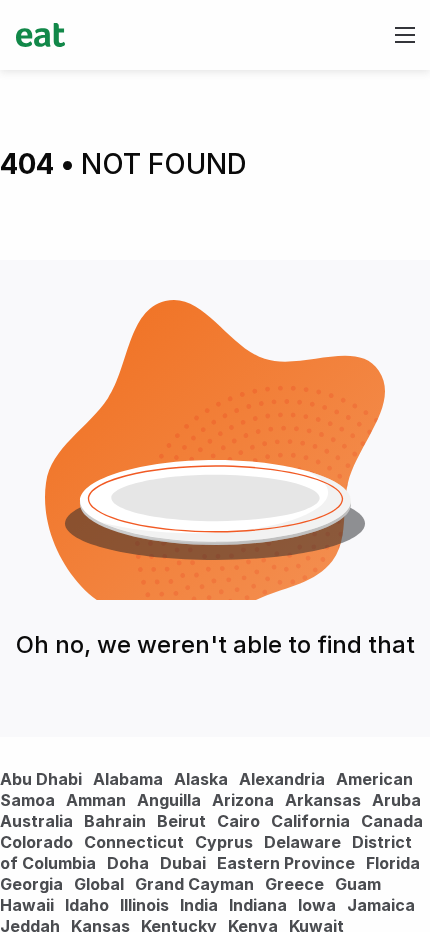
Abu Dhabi (41, 779)
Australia (38, 821)
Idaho (87, 905)
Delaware (302, 842)
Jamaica (381, 905)
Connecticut (134, 842)
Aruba (396, 800)
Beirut (181, 821)
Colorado (36, 842)
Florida (393, 863)
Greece (294, 884)
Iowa (317, 905)
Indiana (258, 905)
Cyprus (224, 842)
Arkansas (323, 800)
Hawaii (27, 905)
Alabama (128, 779)
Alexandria (282, 779)
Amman (96, 800)
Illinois (144, 905)
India (199, 905)
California (310, 821)
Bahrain (115, 821)
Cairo (238, 821)
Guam (358, 884)
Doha (128, 863)
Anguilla (169, 800)
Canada (392, 821)
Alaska (201, 779)
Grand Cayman (194, 884)
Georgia (31, 884)
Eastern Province (286, 863)
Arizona (243, 800)
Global (99, 884)
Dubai (183, 863)
